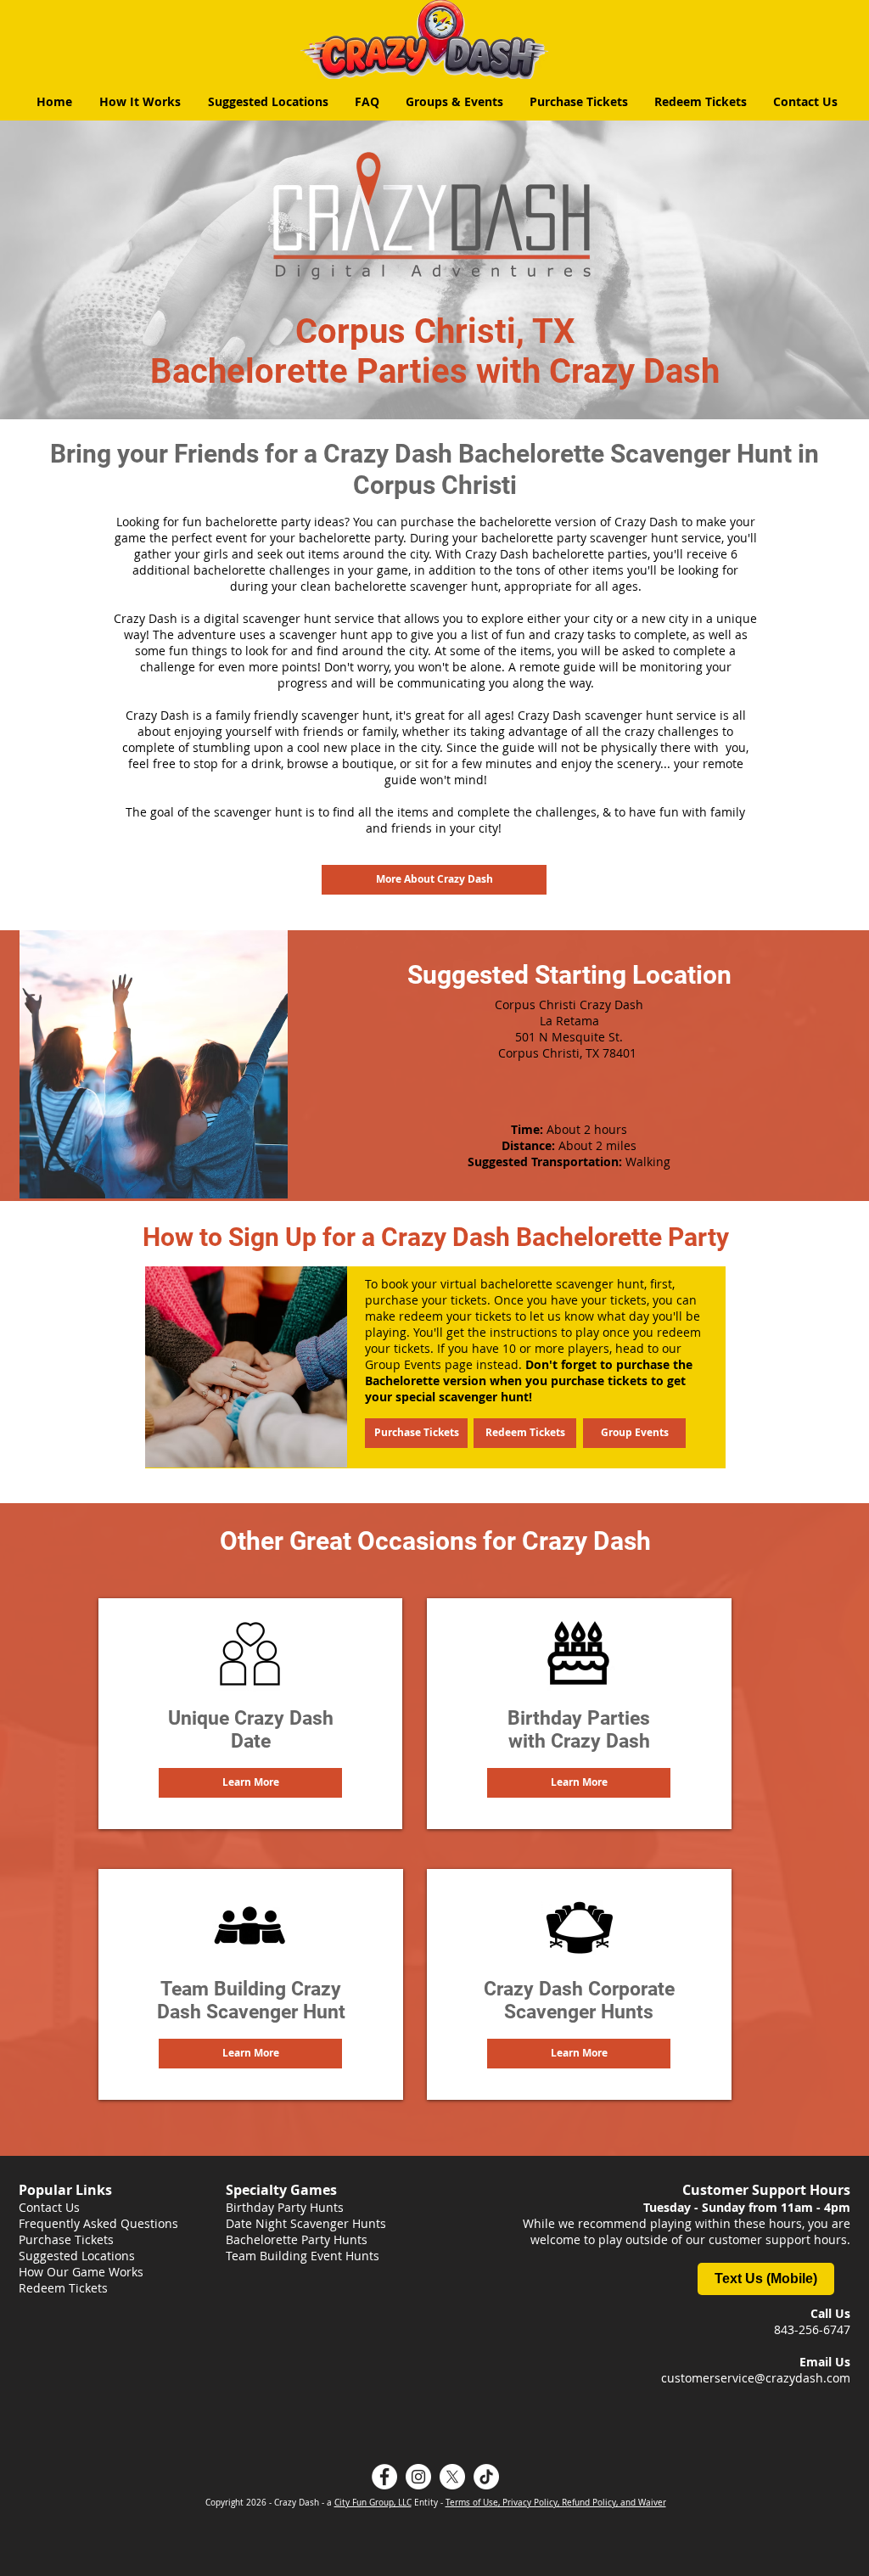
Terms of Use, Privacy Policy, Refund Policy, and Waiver (556, 2503)
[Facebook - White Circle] (384, 2477)
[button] (250, 1783)
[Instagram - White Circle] (418, 2477)
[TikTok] (486, 2477)
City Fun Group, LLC (373, 2503)
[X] (452, 2477)
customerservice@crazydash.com (756, 2378)
